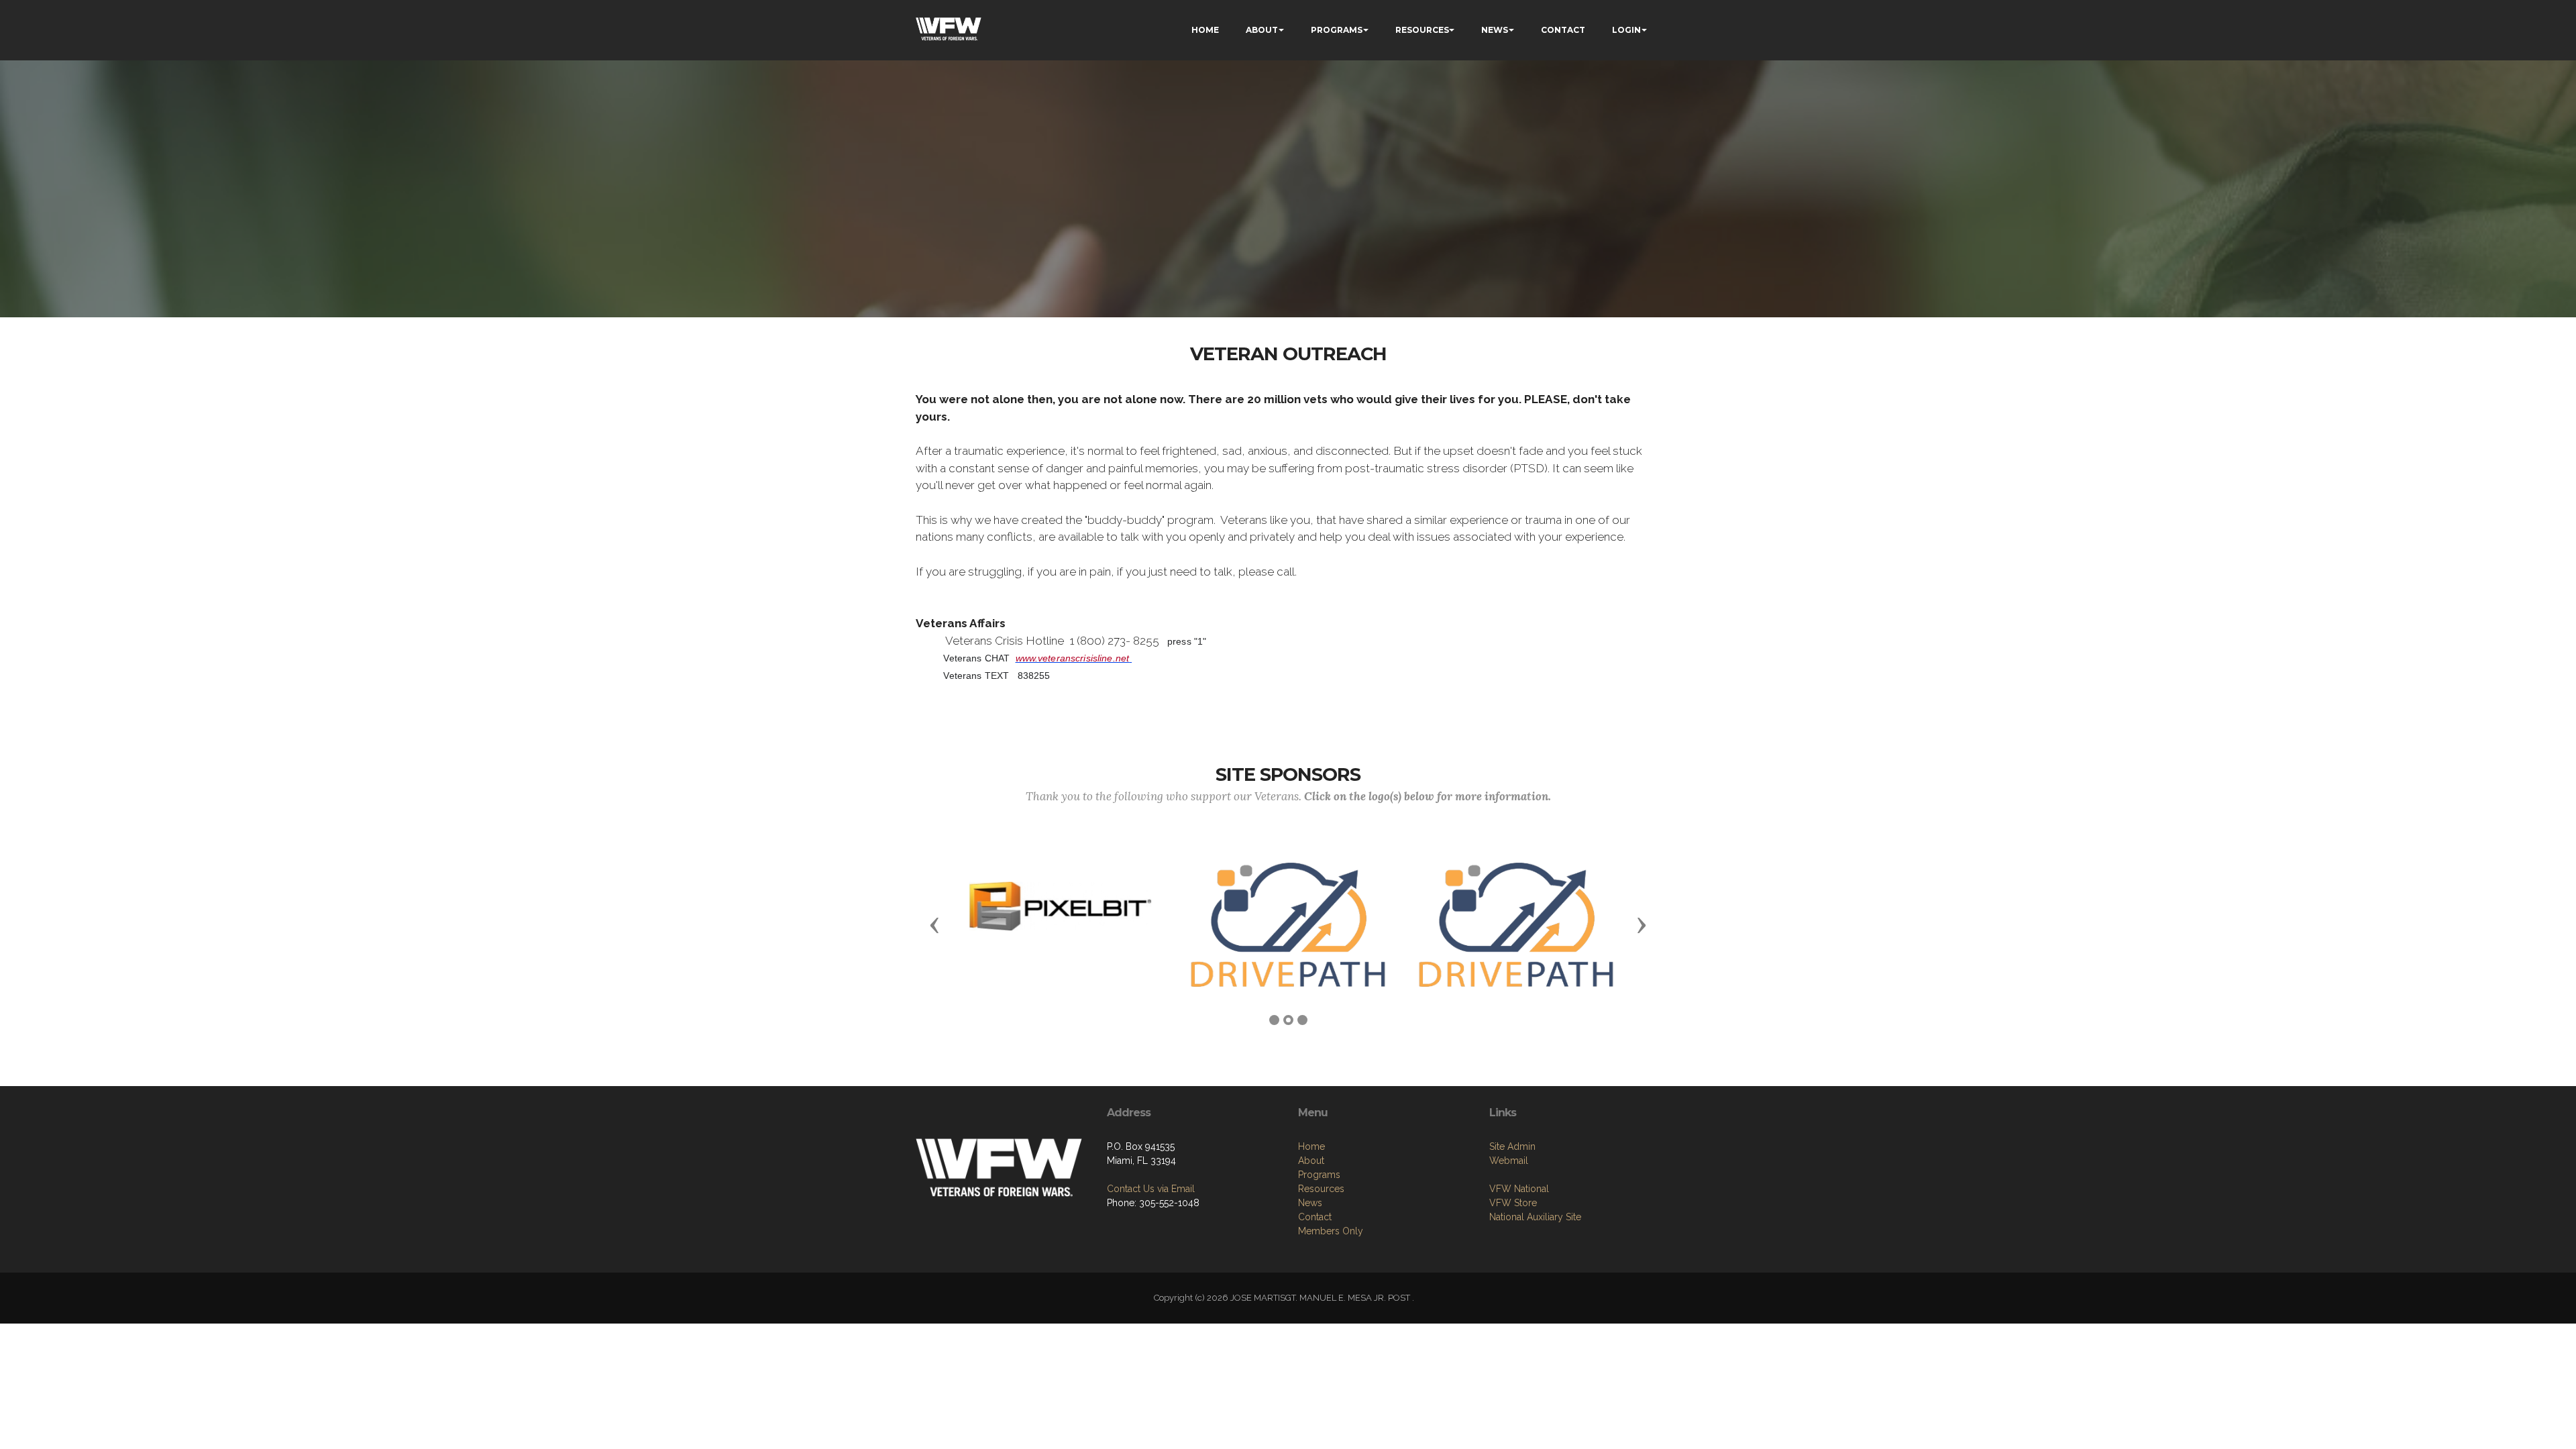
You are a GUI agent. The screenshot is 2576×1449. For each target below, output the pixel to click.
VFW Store (1513, 1203)
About (1311, 1161)
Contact (1315, 1217)
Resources (1321, 1189)
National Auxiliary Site (1535, 1217)
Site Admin (1512, 1146)
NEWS (1495, 30)
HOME (1205, 30)
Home (1311, 1146)
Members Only (1331, 1231)
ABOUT (1262, 30)
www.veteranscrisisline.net (1073, 658)
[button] (934, 924)
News (1310, 1203)
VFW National (1519, 1189)
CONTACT (1563, 30)
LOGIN (1626, 30)
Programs (1319, 1175)
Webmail (1509, 1161)
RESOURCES (1422, 30)
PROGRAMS (1337, 30)
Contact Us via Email (1151, 1189)
